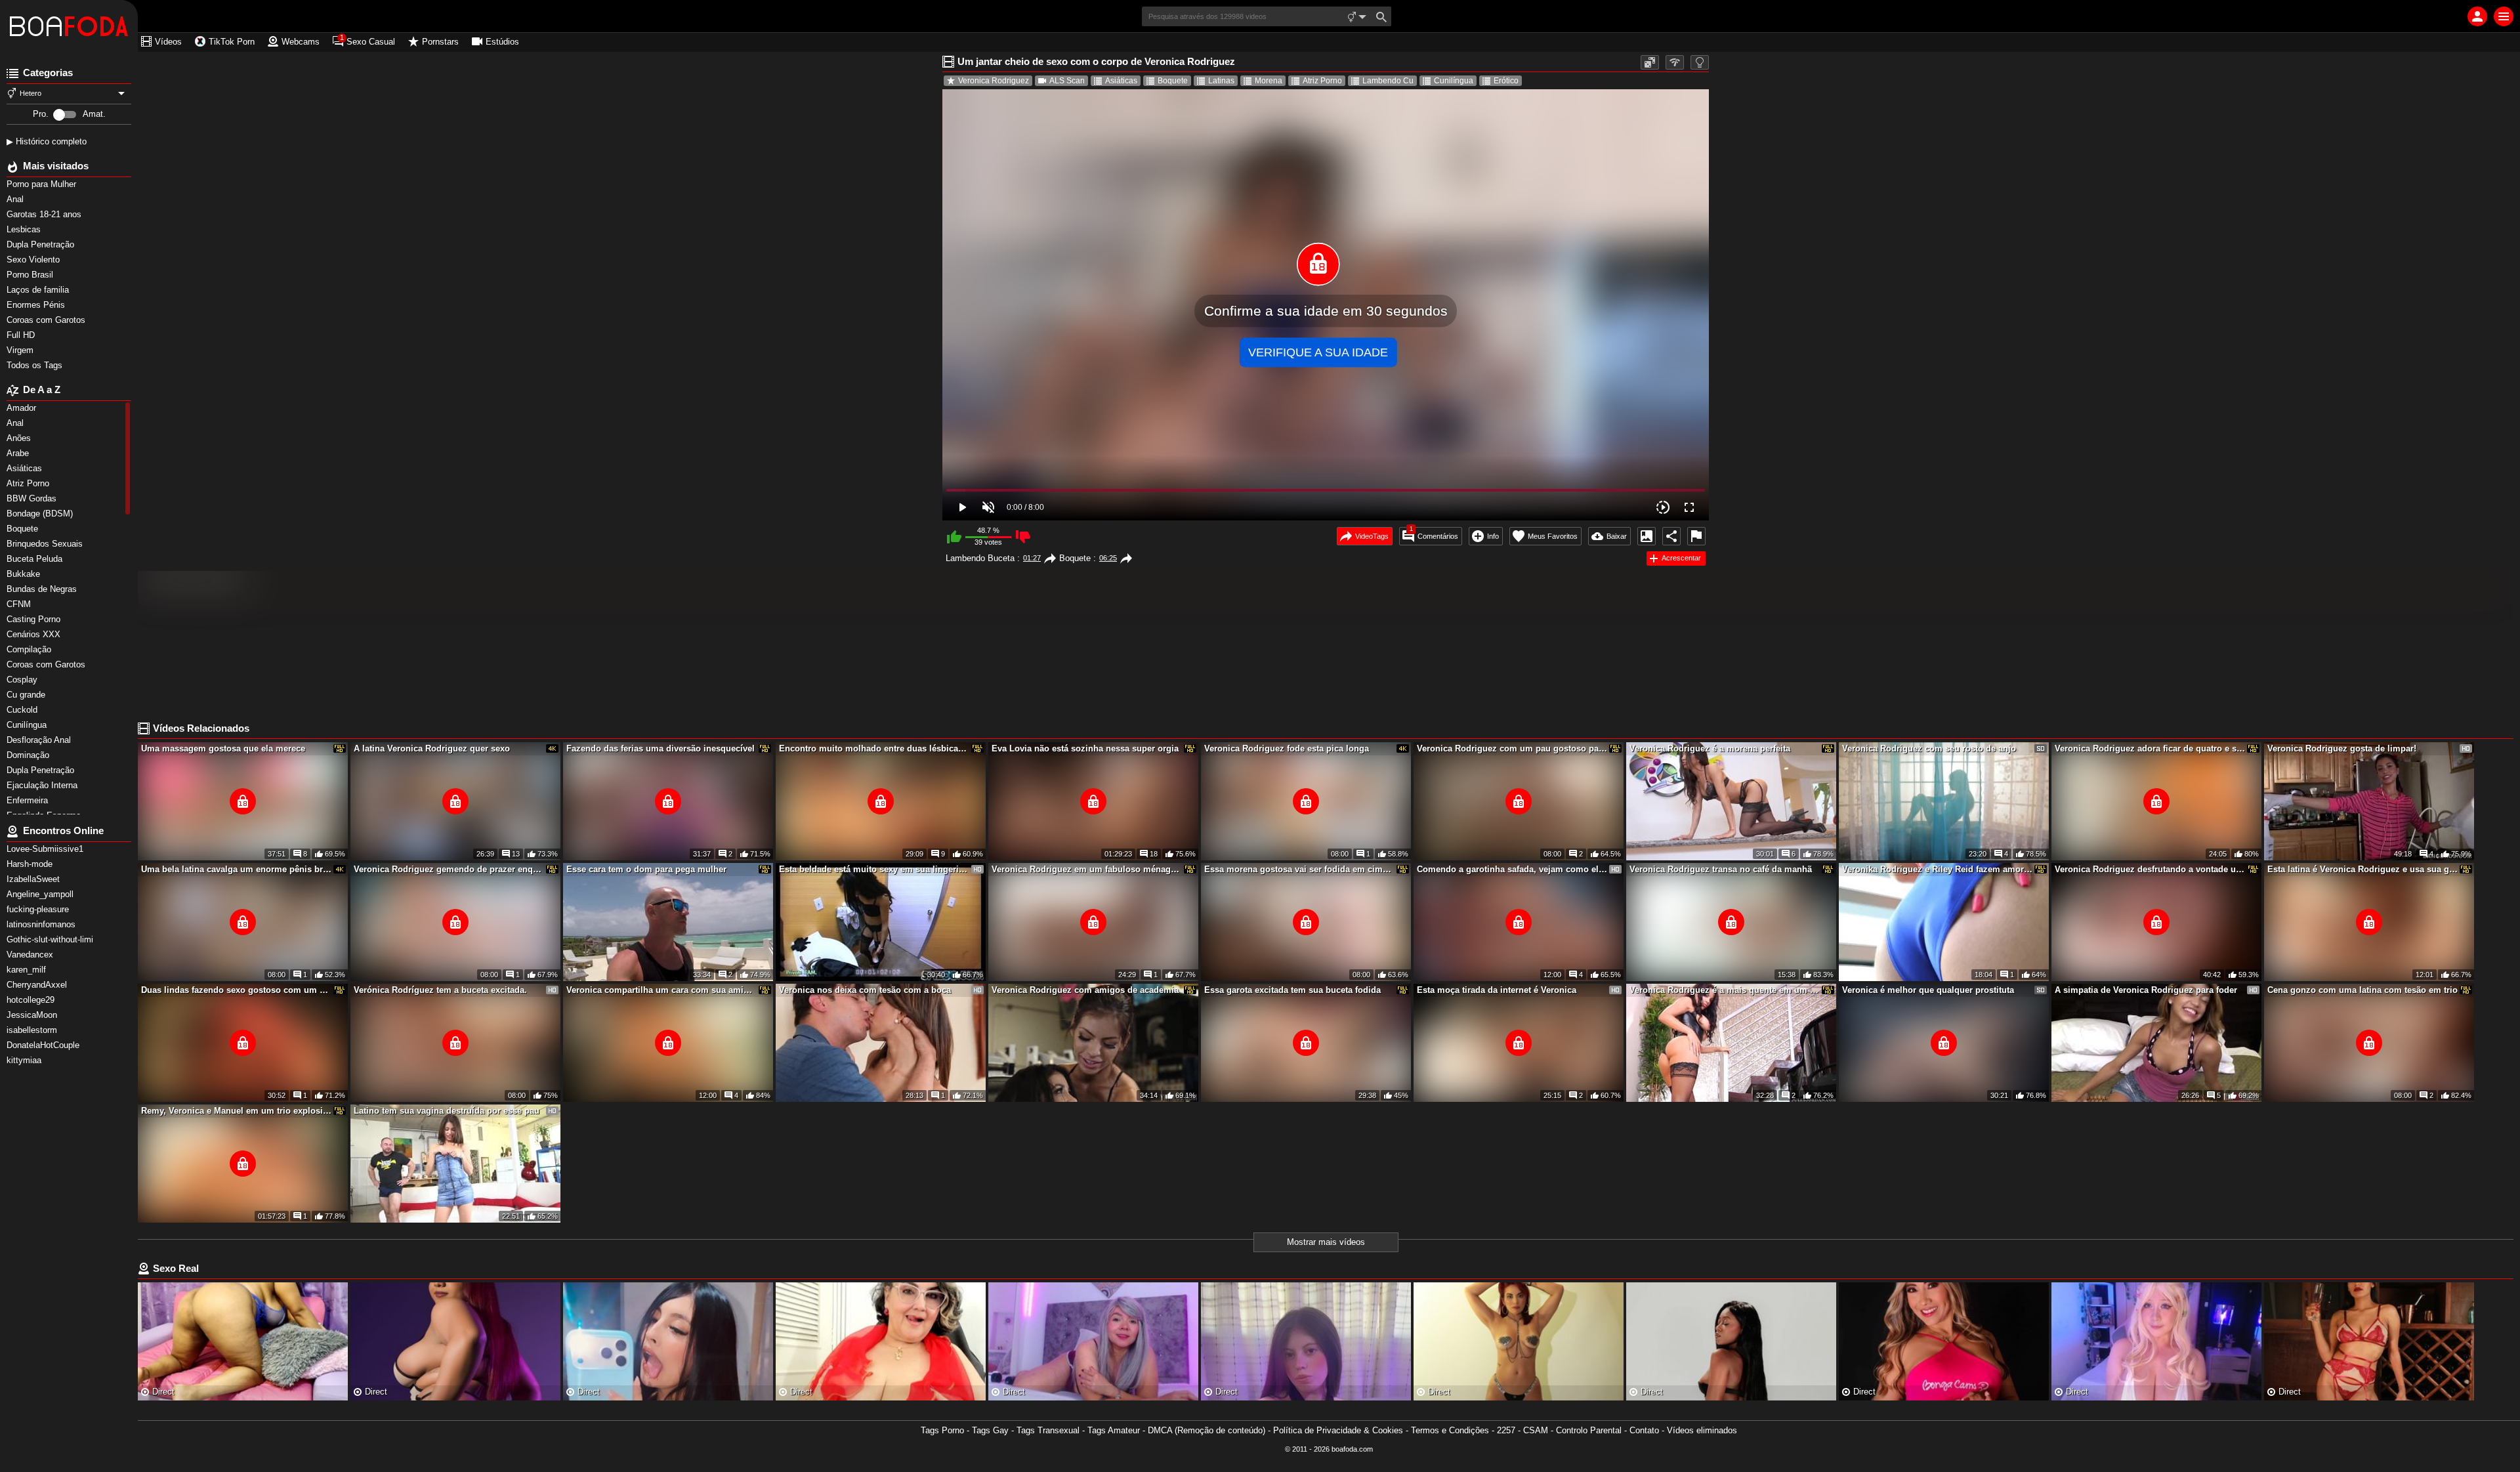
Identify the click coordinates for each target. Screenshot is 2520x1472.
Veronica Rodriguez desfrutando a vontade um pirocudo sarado (2150, 869)
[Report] (1696, 536)
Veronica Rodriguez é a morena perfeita (1710, 748)
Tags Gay (990, 1430)
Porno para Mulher (43, 184)
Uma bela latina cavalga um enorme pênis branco (236, 869)
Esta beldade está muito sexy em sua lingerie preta (874, 869)
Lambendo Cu (1388, 81)
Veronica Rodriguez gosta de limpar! (2342, 748)
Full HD (22, 335)
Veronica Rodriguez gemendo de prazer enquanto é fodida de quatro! (449, 869)
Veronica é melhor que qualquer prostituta (1928, 990)
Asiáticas (1121, 81)
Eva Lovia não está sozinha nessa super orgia (1085, 748)
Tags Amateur (1114, 1430)
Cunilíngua (1454, 81)
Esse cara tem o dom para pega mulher (646, 869)
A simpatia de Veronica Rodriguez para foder (2146, 990)
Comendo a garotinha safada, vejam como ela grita (1512, 869)
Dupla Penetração (42, 244)
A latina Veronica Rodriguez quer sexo (432, 748)
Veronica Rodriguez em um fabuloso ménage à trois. (1087, 869)
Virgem (21, 350)
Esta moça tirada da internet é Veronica (1497, 990)
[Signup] (2477, 16)
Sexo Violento (34, 260)
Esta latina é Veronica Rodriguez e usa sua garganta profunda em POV (2362, 869)
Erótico (1506, 81)
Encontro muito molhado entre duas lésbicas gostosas (874, 748)
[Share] (1671, 536)
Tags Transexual (1048, 1430)
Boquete (1173, 81)
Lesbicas (25, 229)
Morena (1269, 81)
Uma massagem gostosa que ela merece (223, 748)
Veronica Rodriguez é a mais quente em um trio (1725, 990)
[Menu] (2504, 16)
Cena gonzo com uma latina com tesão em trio (2362, 990)
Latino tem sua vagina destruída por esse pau (447, 1111)
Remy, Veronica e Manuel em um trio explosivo (236, 1111)
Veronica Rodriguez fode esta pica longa (1287, 748)
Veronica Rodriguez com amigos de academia (1085, 990)
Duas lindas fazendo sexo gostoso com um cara (236, 990)
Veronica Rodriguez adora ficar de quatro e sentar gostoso (2150, 748)
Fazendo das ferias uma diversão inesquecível (661, 748)
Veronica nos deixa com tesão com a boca (865, 990)
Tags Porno (942, 1430)
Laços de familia (39, 290)
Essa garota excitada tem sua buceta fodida (1292, 990)
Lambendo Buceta (980, 558)
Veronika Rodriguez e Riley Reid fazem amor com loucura (1937, 869)
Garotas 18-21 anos (45, 214)
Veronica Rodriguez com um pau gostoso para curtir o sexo (1512, 748)
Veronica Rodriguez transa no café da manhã (1721, 869)
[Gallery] (1647, 536)
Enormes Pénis (37, 305)
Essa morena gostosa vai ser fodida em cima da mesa (1299, 869)
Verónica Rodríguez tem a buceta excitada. (440, 990)
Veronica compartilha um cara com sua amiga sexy (661, 990)
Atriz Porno (1322, 81)
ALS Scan (1067, 81)
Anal (16, 199)
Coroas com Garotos (47, 320)
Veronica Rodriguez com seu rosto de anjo (1929, 748)
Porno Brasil (31, 275)
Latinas (1221, 81)
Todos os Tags (36, 365)
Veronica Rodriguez (994, 81)
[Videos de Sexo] (69, 26)
